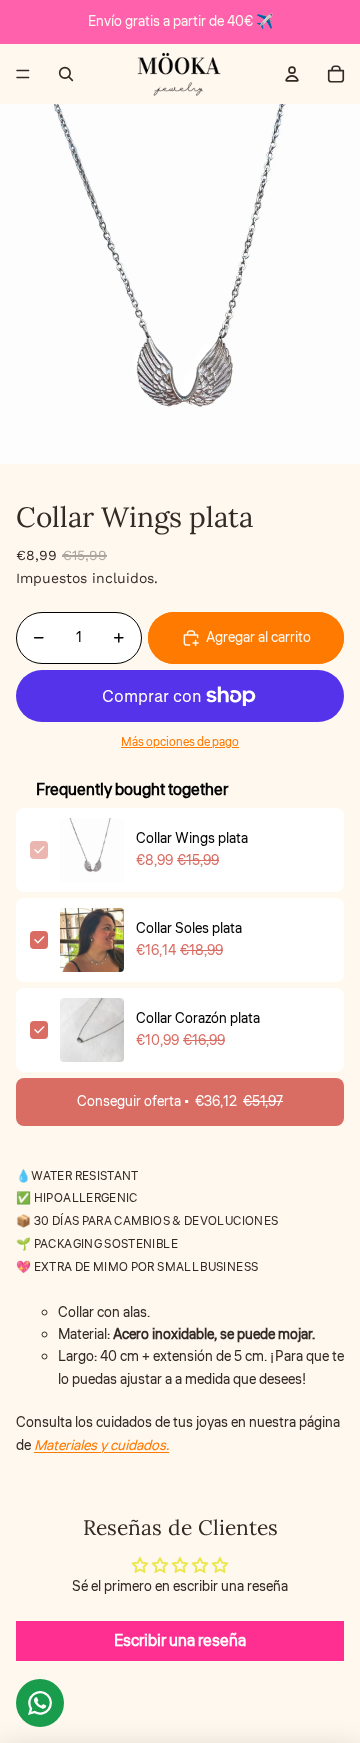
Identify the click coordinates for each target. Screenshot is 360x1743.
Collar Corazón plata (198, 1019)
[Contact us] (40, 1703)
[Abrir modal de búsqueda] (66, 74)
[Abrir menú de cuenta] (292, 74)
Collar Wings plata (192, 839)
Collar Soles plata (189, 929)
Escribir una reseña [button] (180, 1641)
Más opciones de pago (180, 742)
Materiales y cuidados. (101, 1446)
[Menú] (23, 74)
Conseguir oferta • (180, 1102)
